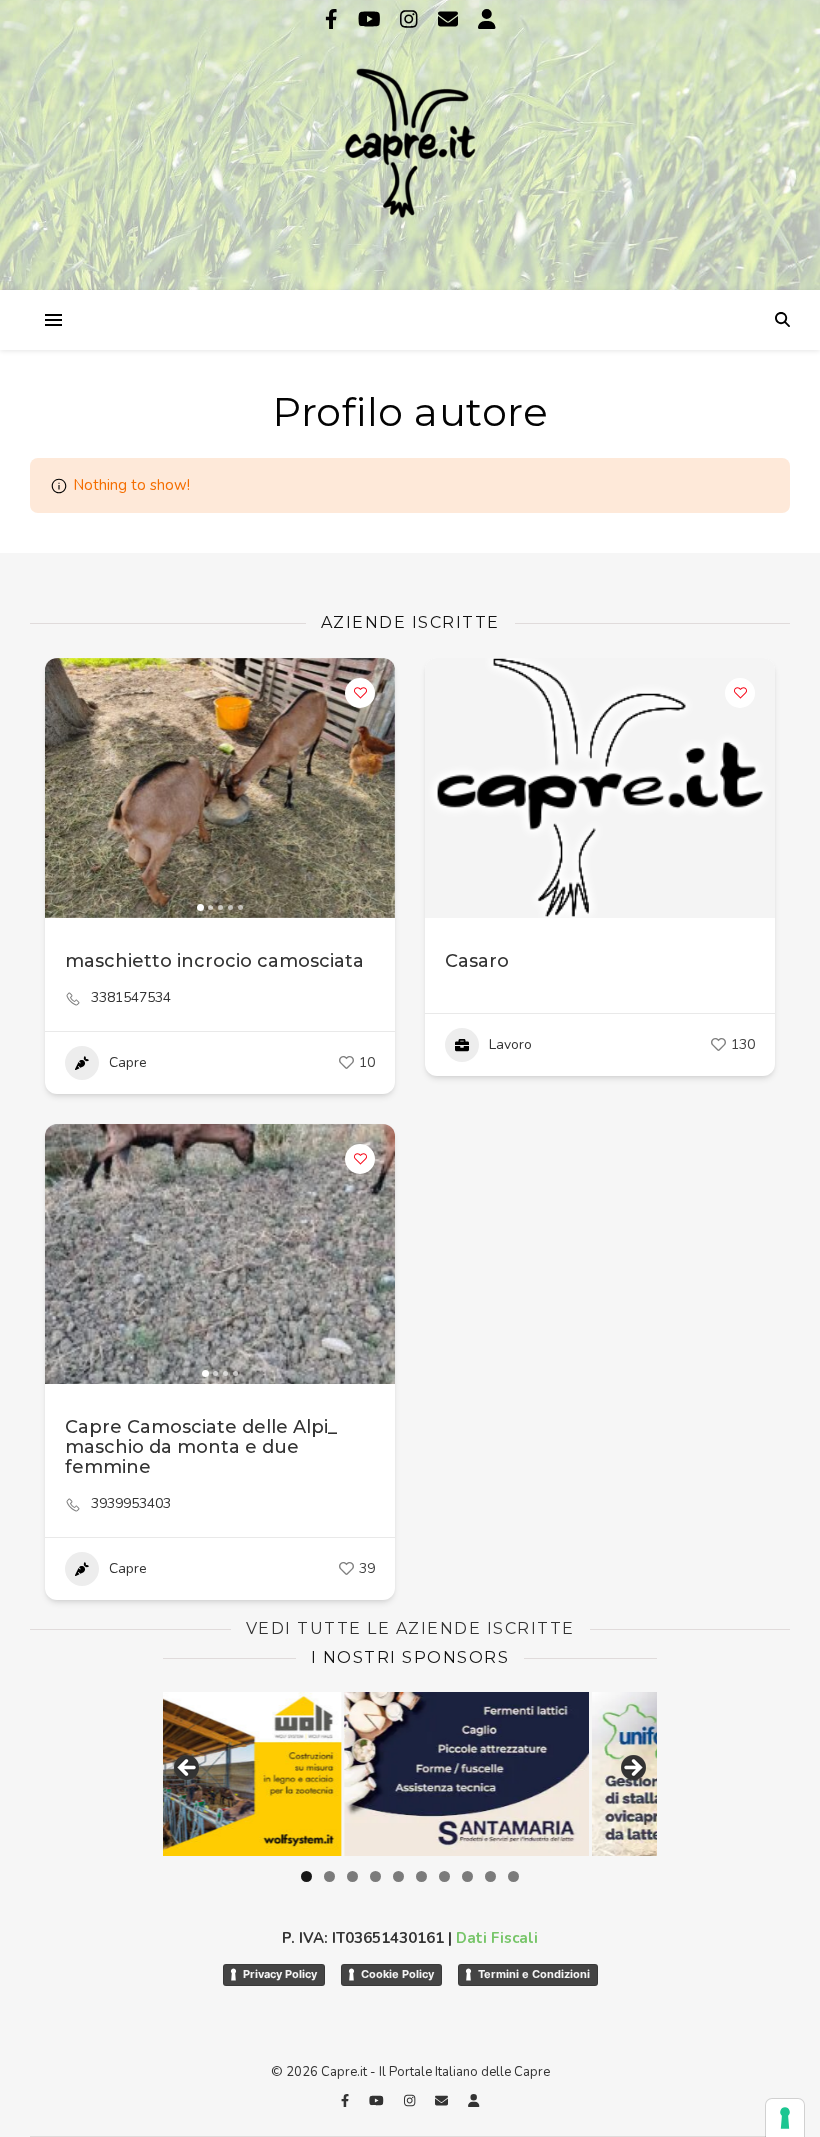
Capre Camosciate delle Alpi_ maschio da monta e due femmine (201, 1447)
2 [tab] (329, 1876)
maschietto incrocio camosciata (214, 961)
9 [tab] (490, 1876)
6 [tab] (421, 1876)
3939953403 (131, 1504)
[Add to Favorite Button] (360, 693)
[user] (487, 19)
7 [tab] (444, 1876)
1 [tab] (306, 1876)
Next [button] (632, 1769)
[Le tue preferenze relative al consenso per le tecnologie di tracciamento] (785, 2118)
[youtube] (372, 19)
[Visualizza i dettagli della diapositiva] (286, 1774)
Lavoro (510, 1044)
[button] (70, 788)
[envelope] (450, 19)
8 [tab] (467, 1876)
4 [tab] (375, 1876)
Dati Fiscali (497, 1938)
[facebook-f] (334, 19)
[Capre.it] (410, 143)
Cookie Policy (397, 1974)
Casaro (477, 961)
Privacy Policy (280, 1974)
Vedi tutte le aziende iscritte (410, 1628)
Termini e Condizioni (534, 1974)
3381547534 (131, 998)
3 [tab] (352, 1876)
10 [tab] (513, 1876)
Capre (128, 1062)
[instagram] (411, 19)
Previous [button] (188, 1769)
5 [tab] (398, 1876)
